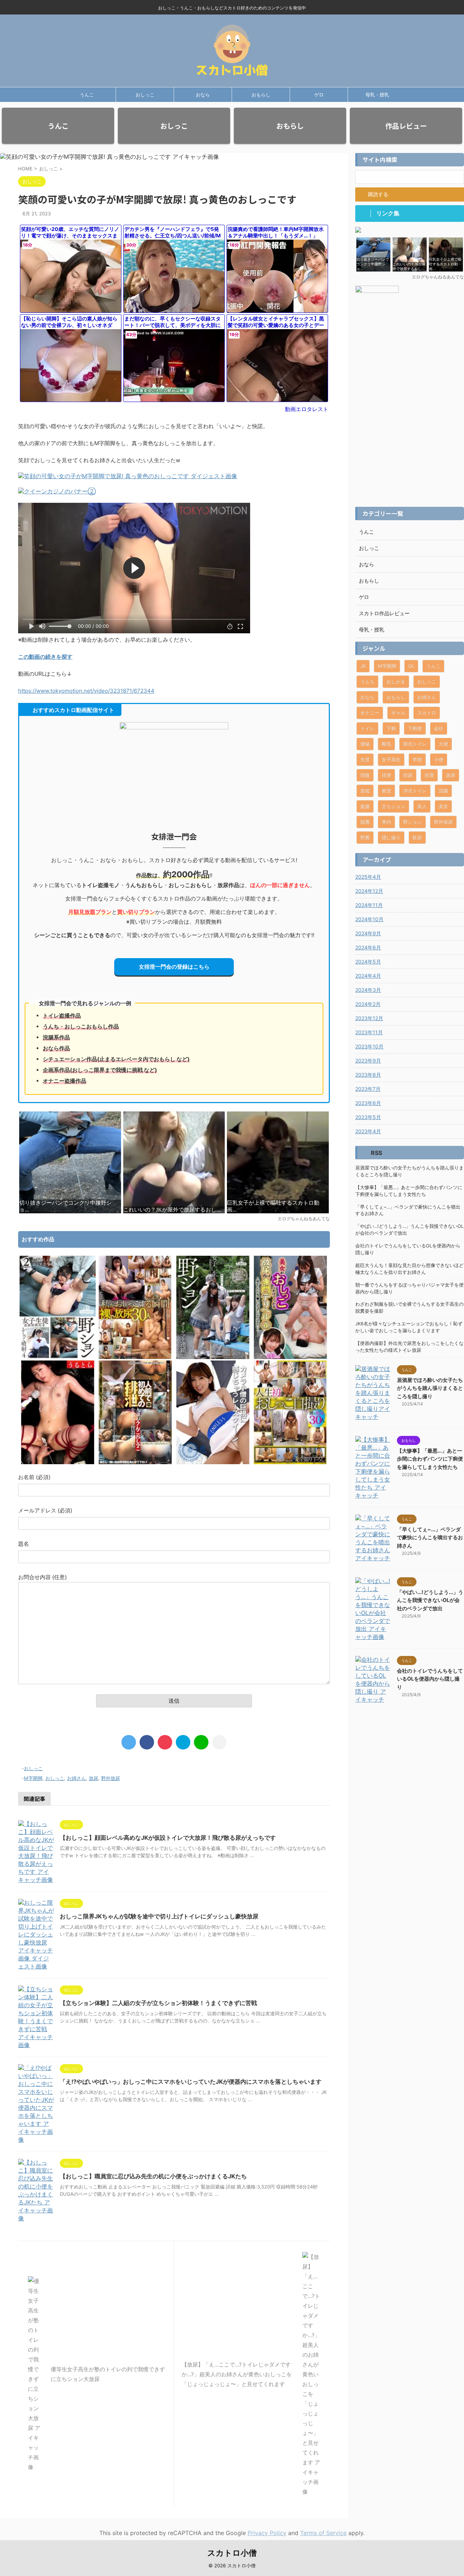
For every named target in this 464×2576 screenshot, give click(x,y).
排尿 (408, 775)
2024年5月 (368, 962)
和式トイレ (415, 744)
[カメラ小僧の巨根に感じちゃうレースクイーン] (213, 1462)
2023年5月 (368, 1117)
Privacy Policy (267, 2533)
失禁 (365, 759)
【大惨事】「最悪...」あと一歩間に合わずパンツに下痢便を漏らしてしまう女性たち (409, 1191)
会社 (439, 728)
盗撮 (365, 806)
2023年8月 (368, 1075)
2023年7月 (368, 1089)
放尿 (94, 1778)
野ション (413, 822)
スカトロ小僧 (232, 2553)
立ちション (393, 806)
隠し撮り (391, 837)
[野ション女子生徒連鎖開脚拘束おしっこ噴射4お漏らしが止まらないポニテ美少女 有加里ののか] (58, 1357)
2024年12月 (369, 891)
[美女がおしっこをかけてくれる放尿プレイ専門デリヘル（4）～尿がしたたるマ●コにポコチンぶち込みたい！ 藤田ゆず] (290, 1357)
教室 (386, 791)
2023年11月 (369, 1032)
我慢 (365, 775)
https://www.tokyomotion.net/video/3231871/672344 (86, 691)
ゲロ (319, 95)
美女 (443, 806)
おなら (203, 95)
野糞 (365, 837)
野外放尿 (111, 1778)
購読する (377, 194)
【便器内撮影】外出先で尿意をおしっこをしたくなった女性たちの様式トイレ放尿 (409, 1347)
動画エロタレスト (307, 409)
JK (363, 666)
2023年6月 (368, 1103)
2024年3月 (368, 990)
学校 (417, 759)
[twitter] (129, 1742)
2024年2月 (368, 1004)
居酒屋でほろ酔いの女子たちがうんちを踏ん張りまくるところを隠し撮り (409, 1171)
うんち (367, 682)
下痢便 (415, 728)
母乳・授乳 (377, 95)
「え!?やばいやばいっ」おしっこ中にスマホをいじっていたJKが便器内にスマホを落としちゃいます (191, 2082)
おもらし (261, 95)
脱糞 (365, 822)
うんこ (87, 95)
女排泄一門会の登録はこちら (174, 967)
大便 (443, 744)
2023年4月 (368, 1131)
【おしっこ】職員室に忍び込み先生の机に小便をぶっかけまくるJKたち (153, 2176)
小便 (439, 759)
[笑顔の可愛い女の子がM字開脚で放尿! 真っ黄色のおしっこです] (183, 1742)
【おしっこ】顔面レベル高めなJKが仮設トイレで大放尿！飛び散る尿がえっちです (168, 1838)
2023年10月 (369, 1046)
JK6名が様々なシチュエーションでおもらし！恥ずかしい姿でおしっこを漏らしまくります (409, 1327)
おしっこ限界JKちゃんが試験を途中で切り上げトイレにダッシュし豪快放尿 (159, 1916)
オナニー (370, 713)
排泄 (429, 775)
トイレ (367, 728)
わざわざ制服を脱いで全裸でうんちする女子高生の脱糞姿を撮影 (409, 1308)
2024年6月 (368, 947)
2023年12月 (369, 1018)
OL (411, 666)
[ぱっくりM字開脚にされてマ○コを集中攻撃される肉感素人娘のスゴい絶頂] (58, 1462)
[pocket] (165, 1742)
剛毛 (386, 744)
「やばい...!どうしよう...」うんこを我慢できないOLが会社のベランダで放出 (409, 1230)
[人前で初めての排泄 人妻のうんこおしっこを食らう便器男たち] (135, 1462)
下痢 (391, 728)
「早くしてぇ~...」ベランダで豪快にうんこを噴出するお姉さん (408, 1210)
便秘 (365, 744)
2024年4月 (368, 976)
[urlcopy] (219, 1742)
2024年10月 (369, 919)
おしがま (396, 682)
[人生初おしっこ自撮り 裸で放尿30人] (290, 1462)
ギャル (398, 713)
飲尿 (417, 837)
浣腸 (443, 791)
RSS (376, 1153)
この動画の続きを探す (45, 657)
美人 (422, 806)
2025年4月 (368, 877)
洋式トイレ (415, 791)
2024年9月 (368, 933)
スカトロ (427, 713)
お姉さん (76, 1778)
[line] (201, 1742)
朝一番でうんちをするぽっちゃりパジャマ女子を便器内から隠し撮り (409, 1288)
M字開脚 (33, 1778)
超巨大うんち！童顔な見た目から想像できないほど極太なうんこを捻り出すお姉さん (409, 1269)
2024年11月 (369, 905)
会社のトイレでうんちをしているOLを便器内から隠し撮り (408, 1249)
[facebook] (147, 1742)
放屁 (365, 791)
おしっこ (145, 95)
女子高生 (391, 759)
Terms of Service (323, 2533)
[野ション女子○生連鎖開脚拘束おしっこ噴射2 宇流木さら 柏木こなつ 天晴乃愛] (213, 1357)
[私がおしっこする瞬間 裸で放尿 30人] (135, 1357)
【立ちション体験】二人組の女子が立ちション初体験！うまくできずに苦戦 (158, 2003)
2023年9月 (368, 1061)
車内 (386, 822)
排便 (386, 775)
